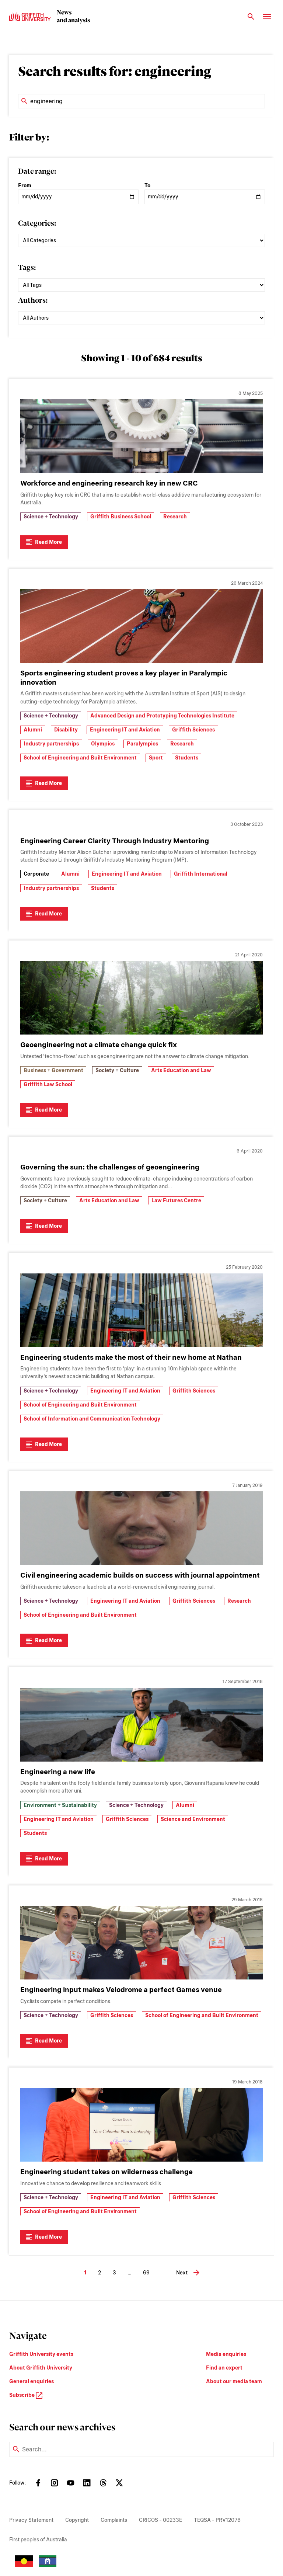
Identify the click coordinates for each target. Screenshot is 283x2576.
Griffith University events (41, 2354)
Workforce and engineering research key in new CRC (109, 483)
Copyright (77, 2520)
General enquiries (32, 2381)
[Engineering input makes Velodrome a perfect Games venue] (141, 1943)
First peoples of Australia (38, 2540)
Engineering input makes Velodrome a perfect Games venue (121, 1990)
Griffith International (201, 874)
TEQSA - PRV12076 (217, 2520)
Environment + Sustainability (60, 1805)
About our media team (234, 2381)
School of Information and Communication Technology (92, 1419)
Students (187, 758)
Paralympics (142, 744)
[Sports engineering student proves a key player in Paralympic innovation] (141, 626)
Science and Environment (193, 1819)
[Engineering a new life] (141, 1725)
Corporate (36, 874)
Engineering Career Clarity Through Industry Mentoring (115, 841)
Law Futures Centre (176, 1200)
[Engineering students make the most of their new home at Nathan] (141, 1310)
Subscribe (22, 2395)
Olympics (103, 744)
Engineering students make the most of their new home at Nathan (131, 1357)
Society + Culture (117, 1070)
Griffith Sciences (193, 730)
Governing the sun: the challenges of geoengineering (110, 1167)
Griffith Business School (121, 517)
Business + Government (53, 1070)
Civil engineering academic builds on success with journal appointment (140, 1575)
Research (175, 517)
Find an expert (224, 2368)
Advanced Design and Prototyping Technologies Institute (162, 716)
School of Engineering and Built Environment (80, 758)
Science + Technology (51, 517)
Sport (156, 758)
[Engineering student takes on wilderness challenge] (141, 2125)
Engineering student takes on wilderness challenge (106, 2172)
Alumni (33, 730)
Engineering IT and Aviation (125, 730)
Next (182, 2273)
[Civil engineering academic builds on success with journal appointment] (141, 1528)
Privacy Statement (31, 2520)
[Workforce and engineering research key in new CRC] (141, 436)
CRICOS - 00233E (160, 2520)
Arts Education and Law (181, 1070)
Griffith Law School (48, 1084)
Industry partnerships (51, 744)
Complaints (114, 2520)
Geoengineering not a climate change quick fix (99, 1045)
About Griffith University (41, 2368)
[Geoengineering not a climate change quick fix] (141, 998)
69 (146, 2273)
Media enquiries (226, 2354)
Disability (66, 730)
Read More (48, 542)
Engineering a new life (58, 1772)
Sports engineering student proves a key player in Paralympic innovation (124, 678)
